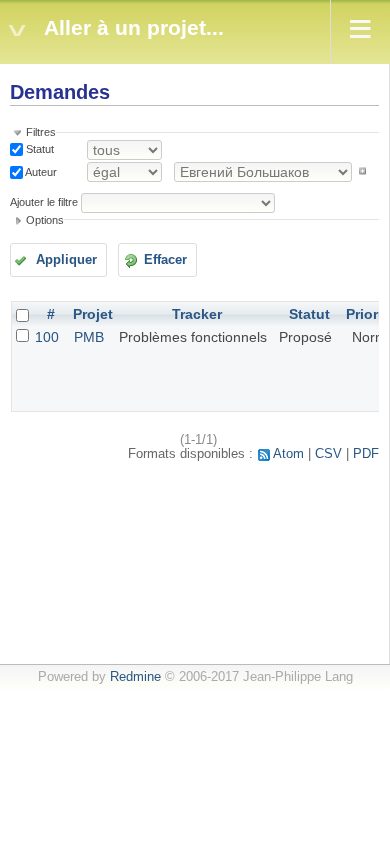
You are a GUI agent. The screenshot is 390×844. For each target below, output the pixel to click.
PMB (89, 337)
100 (47, 337)
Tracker (197, 314)
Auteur (40, 171)
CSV (328, 454)
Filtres (41, 132)
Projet (93, 314)
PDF (366, 454)
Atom (288, 454)
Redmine (135, 677)
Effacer (165, 260)
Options (45, 220)
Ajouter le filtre (44, 202)
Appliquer (66, 260)
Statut (38, 149)
